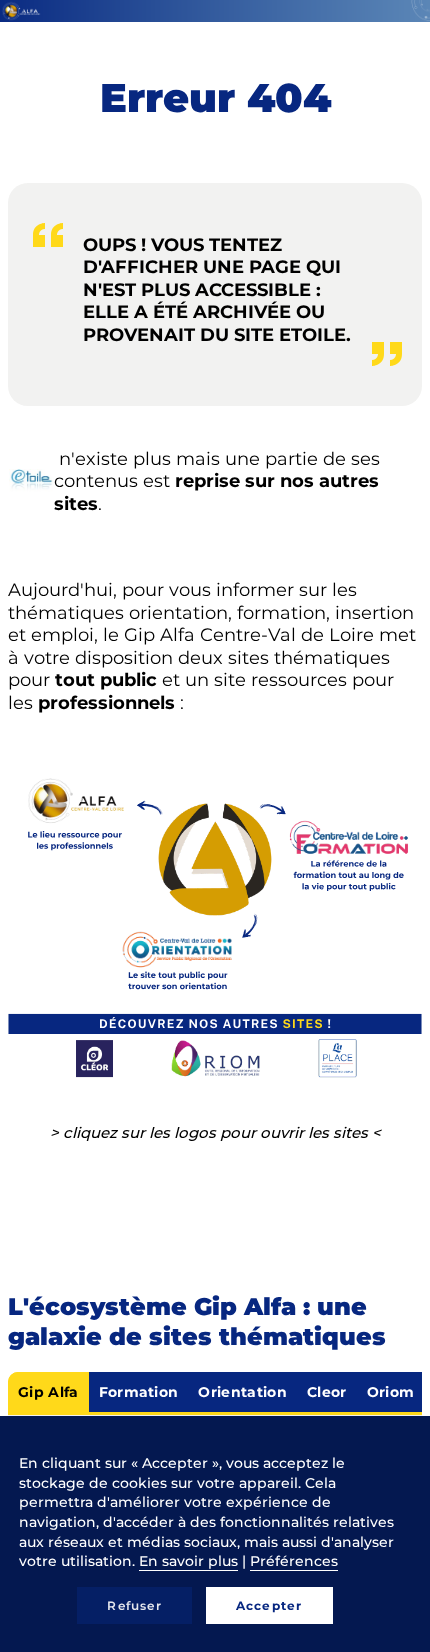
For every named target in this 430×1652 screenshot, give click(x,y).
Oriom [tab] (391, 1392)
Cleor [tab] (327, 1392)
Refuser (134, 1605)
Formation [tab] (139, 1392)
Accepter (269, 1605)
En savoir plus (188, 1561)
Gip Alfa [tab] (48, 1392)
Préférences (294, 1561)
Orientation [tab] (242, 1392)
